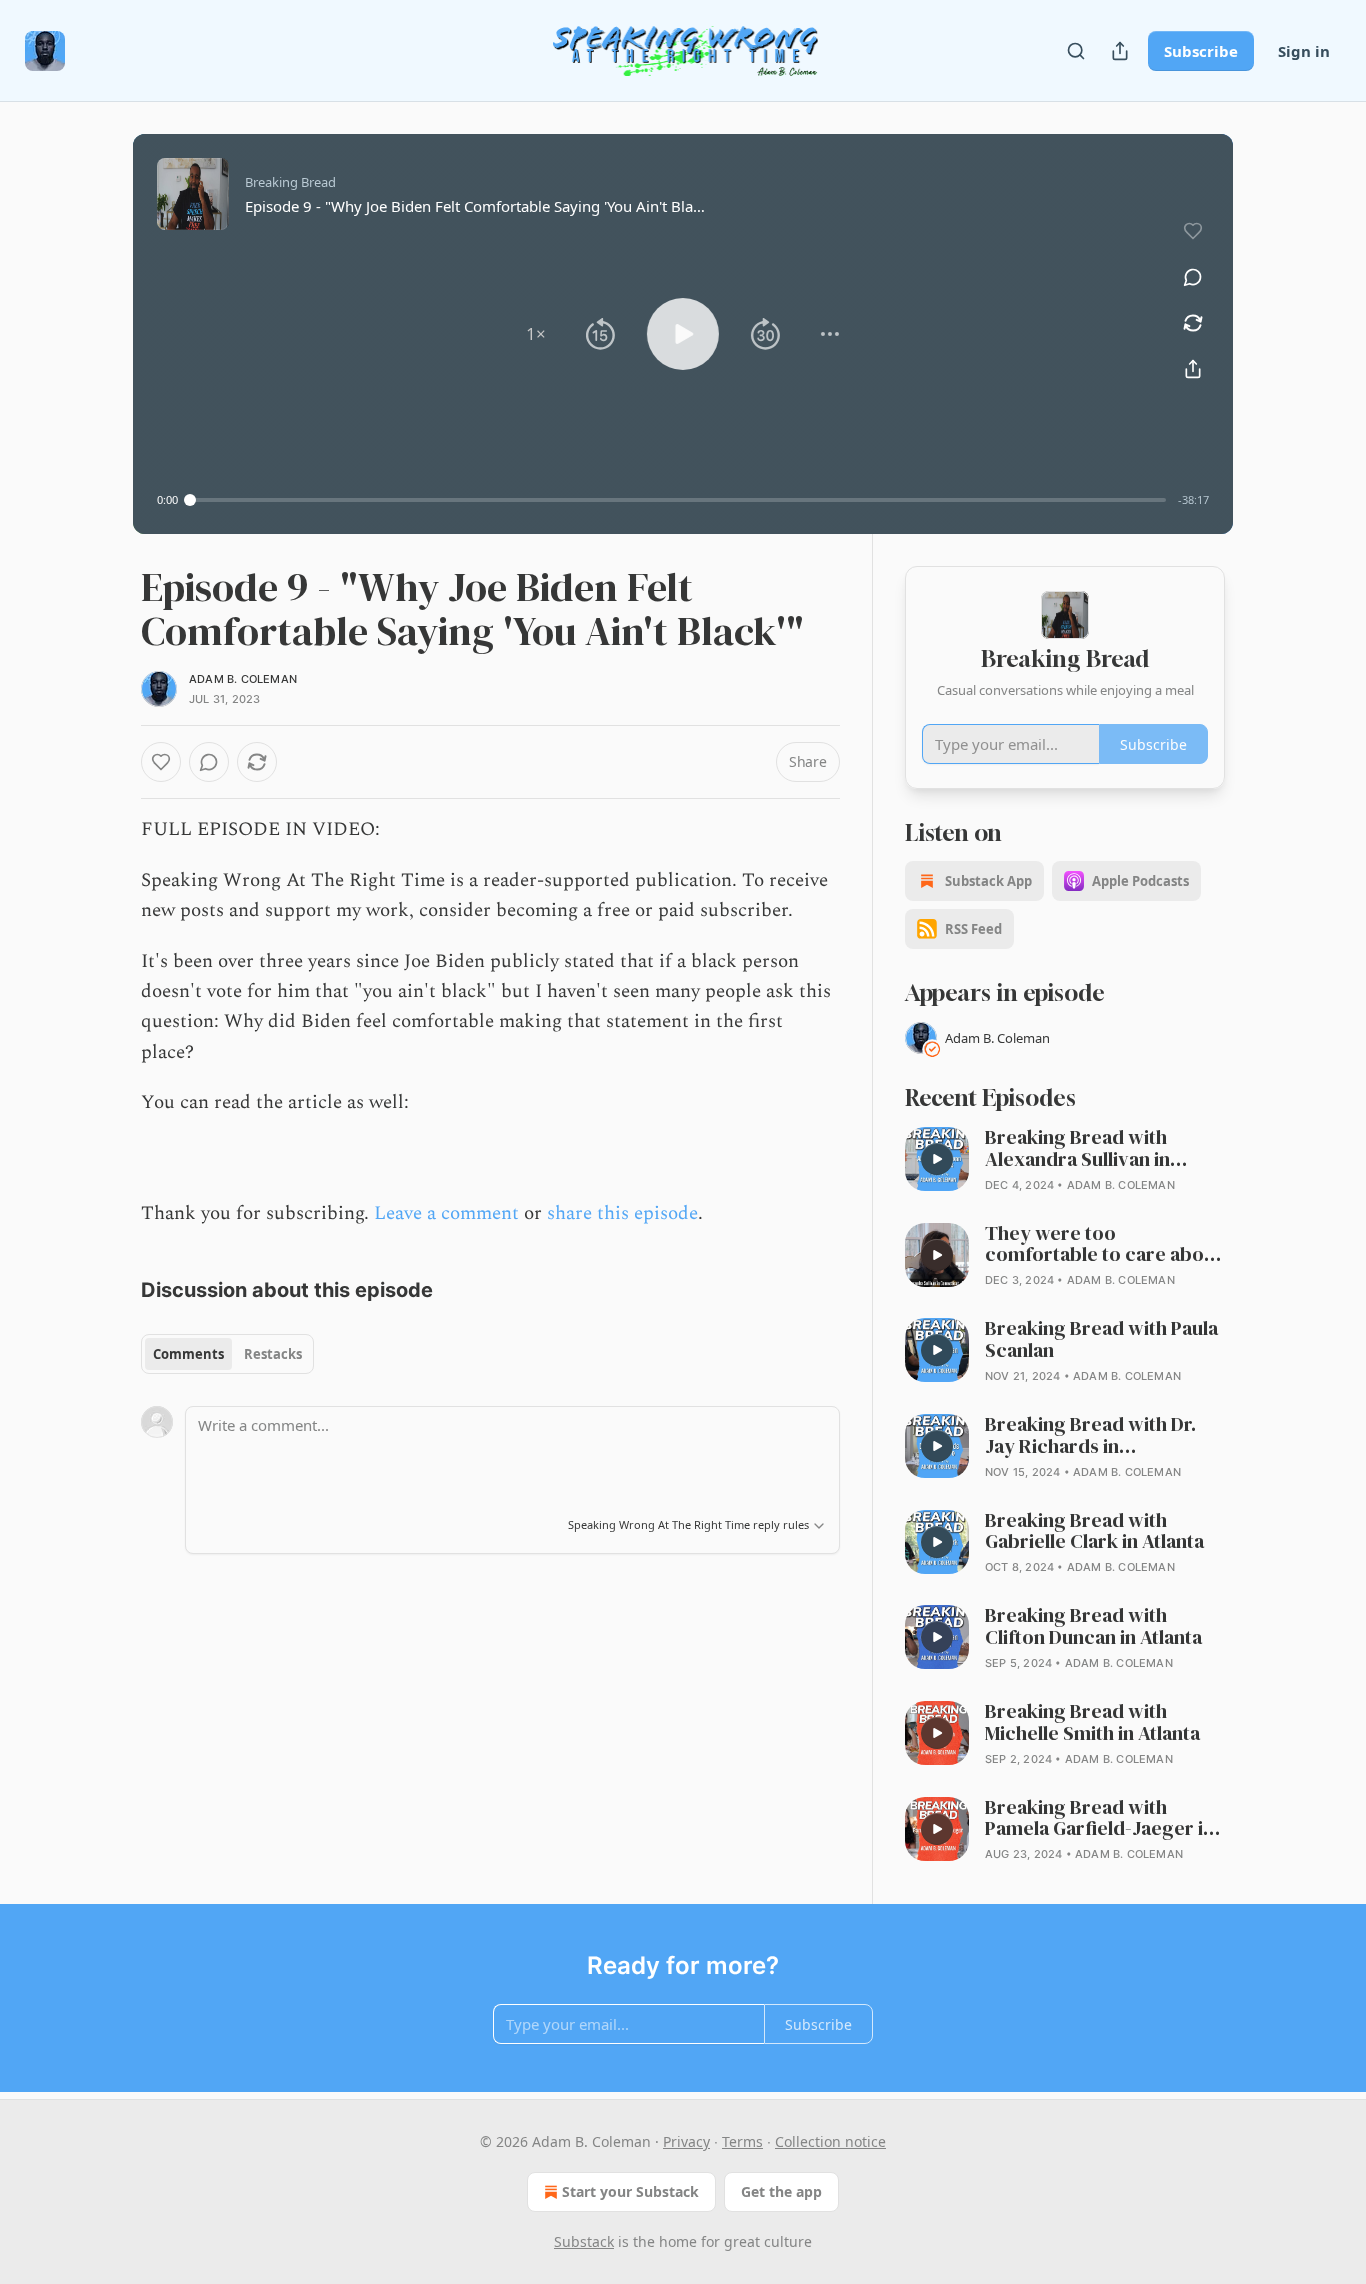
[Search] (1076, 51)
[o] (937, 1159)
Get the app (781, 2191)
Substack (584, 2241)
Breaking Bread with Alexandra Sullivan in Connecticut (1077, 1149)
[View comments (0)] (1193, 277)
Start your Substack (630, 2191)
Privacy (686, 2141)
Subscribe (1201, 51)
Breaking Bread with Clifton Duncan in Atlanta (1093, 1627)
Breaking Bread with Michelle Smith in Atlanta (1092, 1723)
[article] (1065, 1161)
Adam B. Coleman (243, 679)
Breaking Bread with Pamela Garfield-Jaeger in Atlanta (1099, 1819)
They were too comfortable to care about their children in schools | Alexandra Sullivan (1103, 1245)
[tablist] (227, 1354)
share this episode (622, 1213)
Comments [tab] (188, 1354)
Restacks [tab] (273, 1354)
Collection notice (830, 2141)
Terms (742, 2141)
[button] (536, 334)
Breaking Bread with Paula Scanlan (1101, 1340)
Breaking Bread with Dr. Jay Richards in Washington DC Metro (1090, 1436)
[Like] (161, 762)
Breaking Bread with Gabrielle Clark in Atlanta (1094, 1532)
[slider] (678, 500)
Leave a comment (446, 1213)
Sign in (1304, 51)
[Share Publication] (1120, 51)
